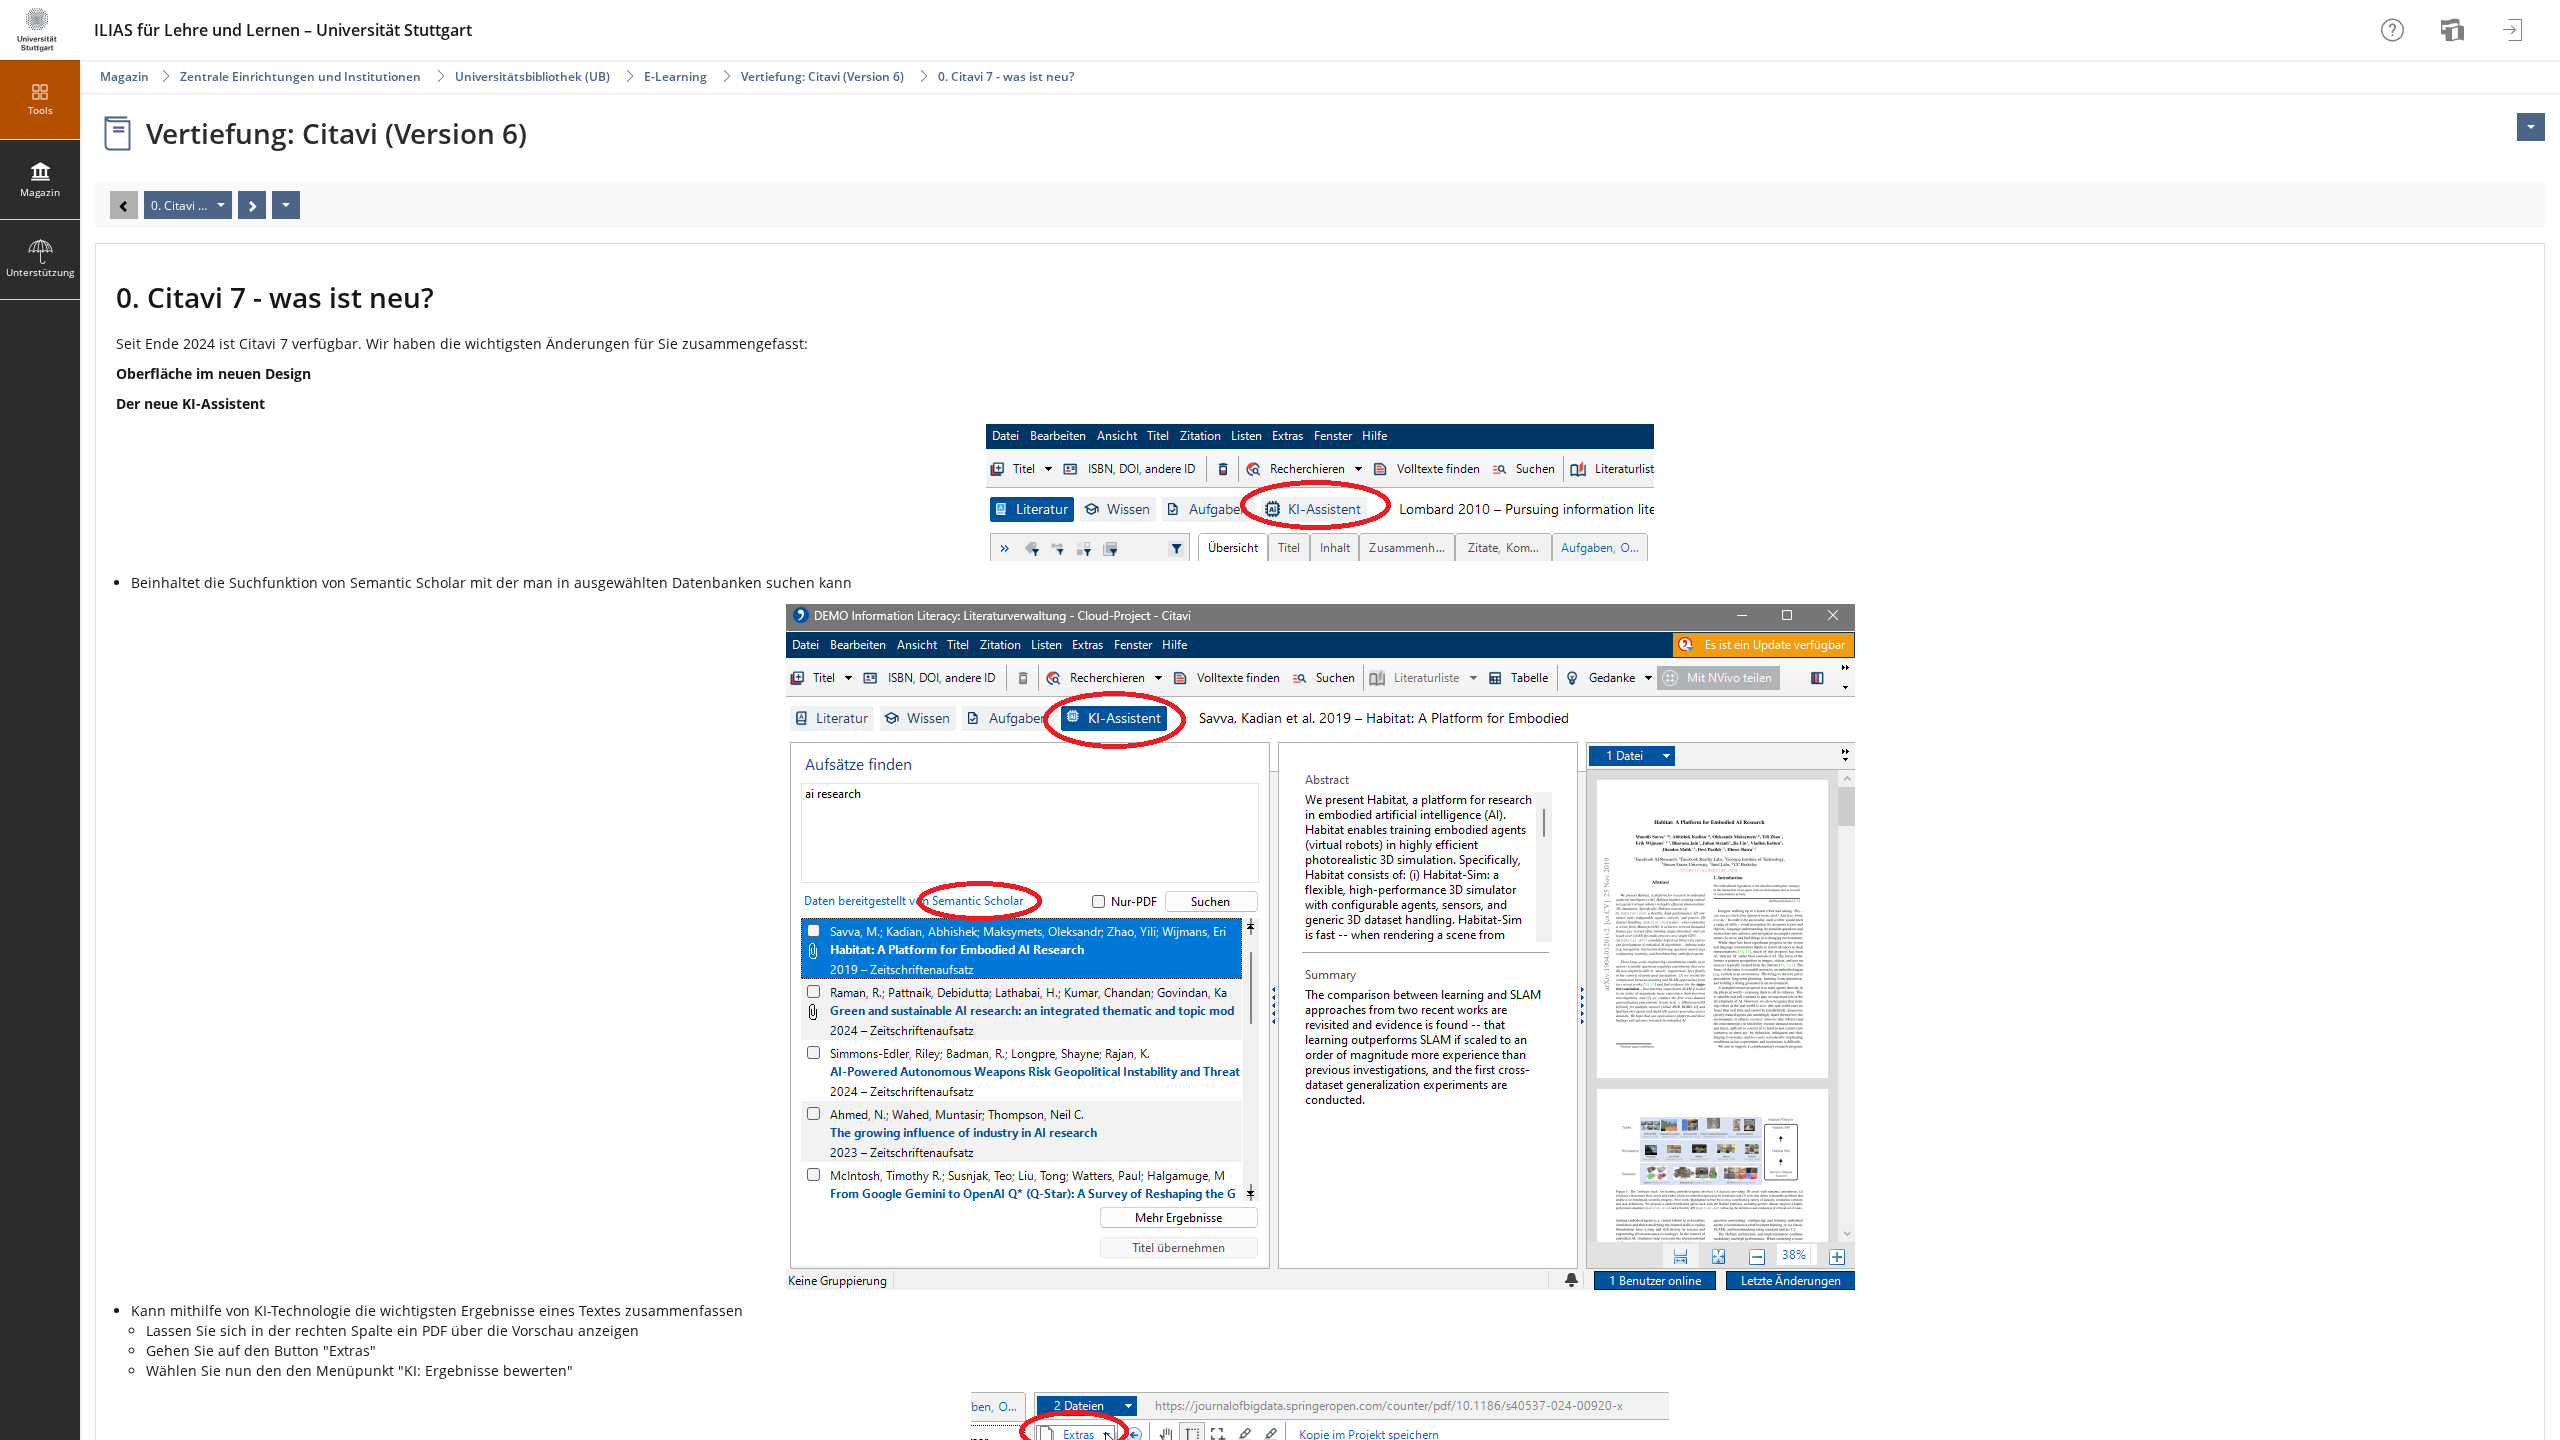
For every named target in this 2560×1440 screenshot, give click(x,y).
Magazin (124, 76)
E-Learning (675, 76)
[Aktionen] (286, 205)
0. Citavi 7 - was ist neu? (1006, 76)
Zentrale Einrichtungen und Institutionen (300, 76)
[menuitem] (2455, 30)
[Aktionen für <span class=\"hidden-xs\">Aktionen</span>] (2531, 127)
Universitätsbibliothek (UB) (532, 76)
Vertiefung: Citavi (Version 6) (822, 76)
